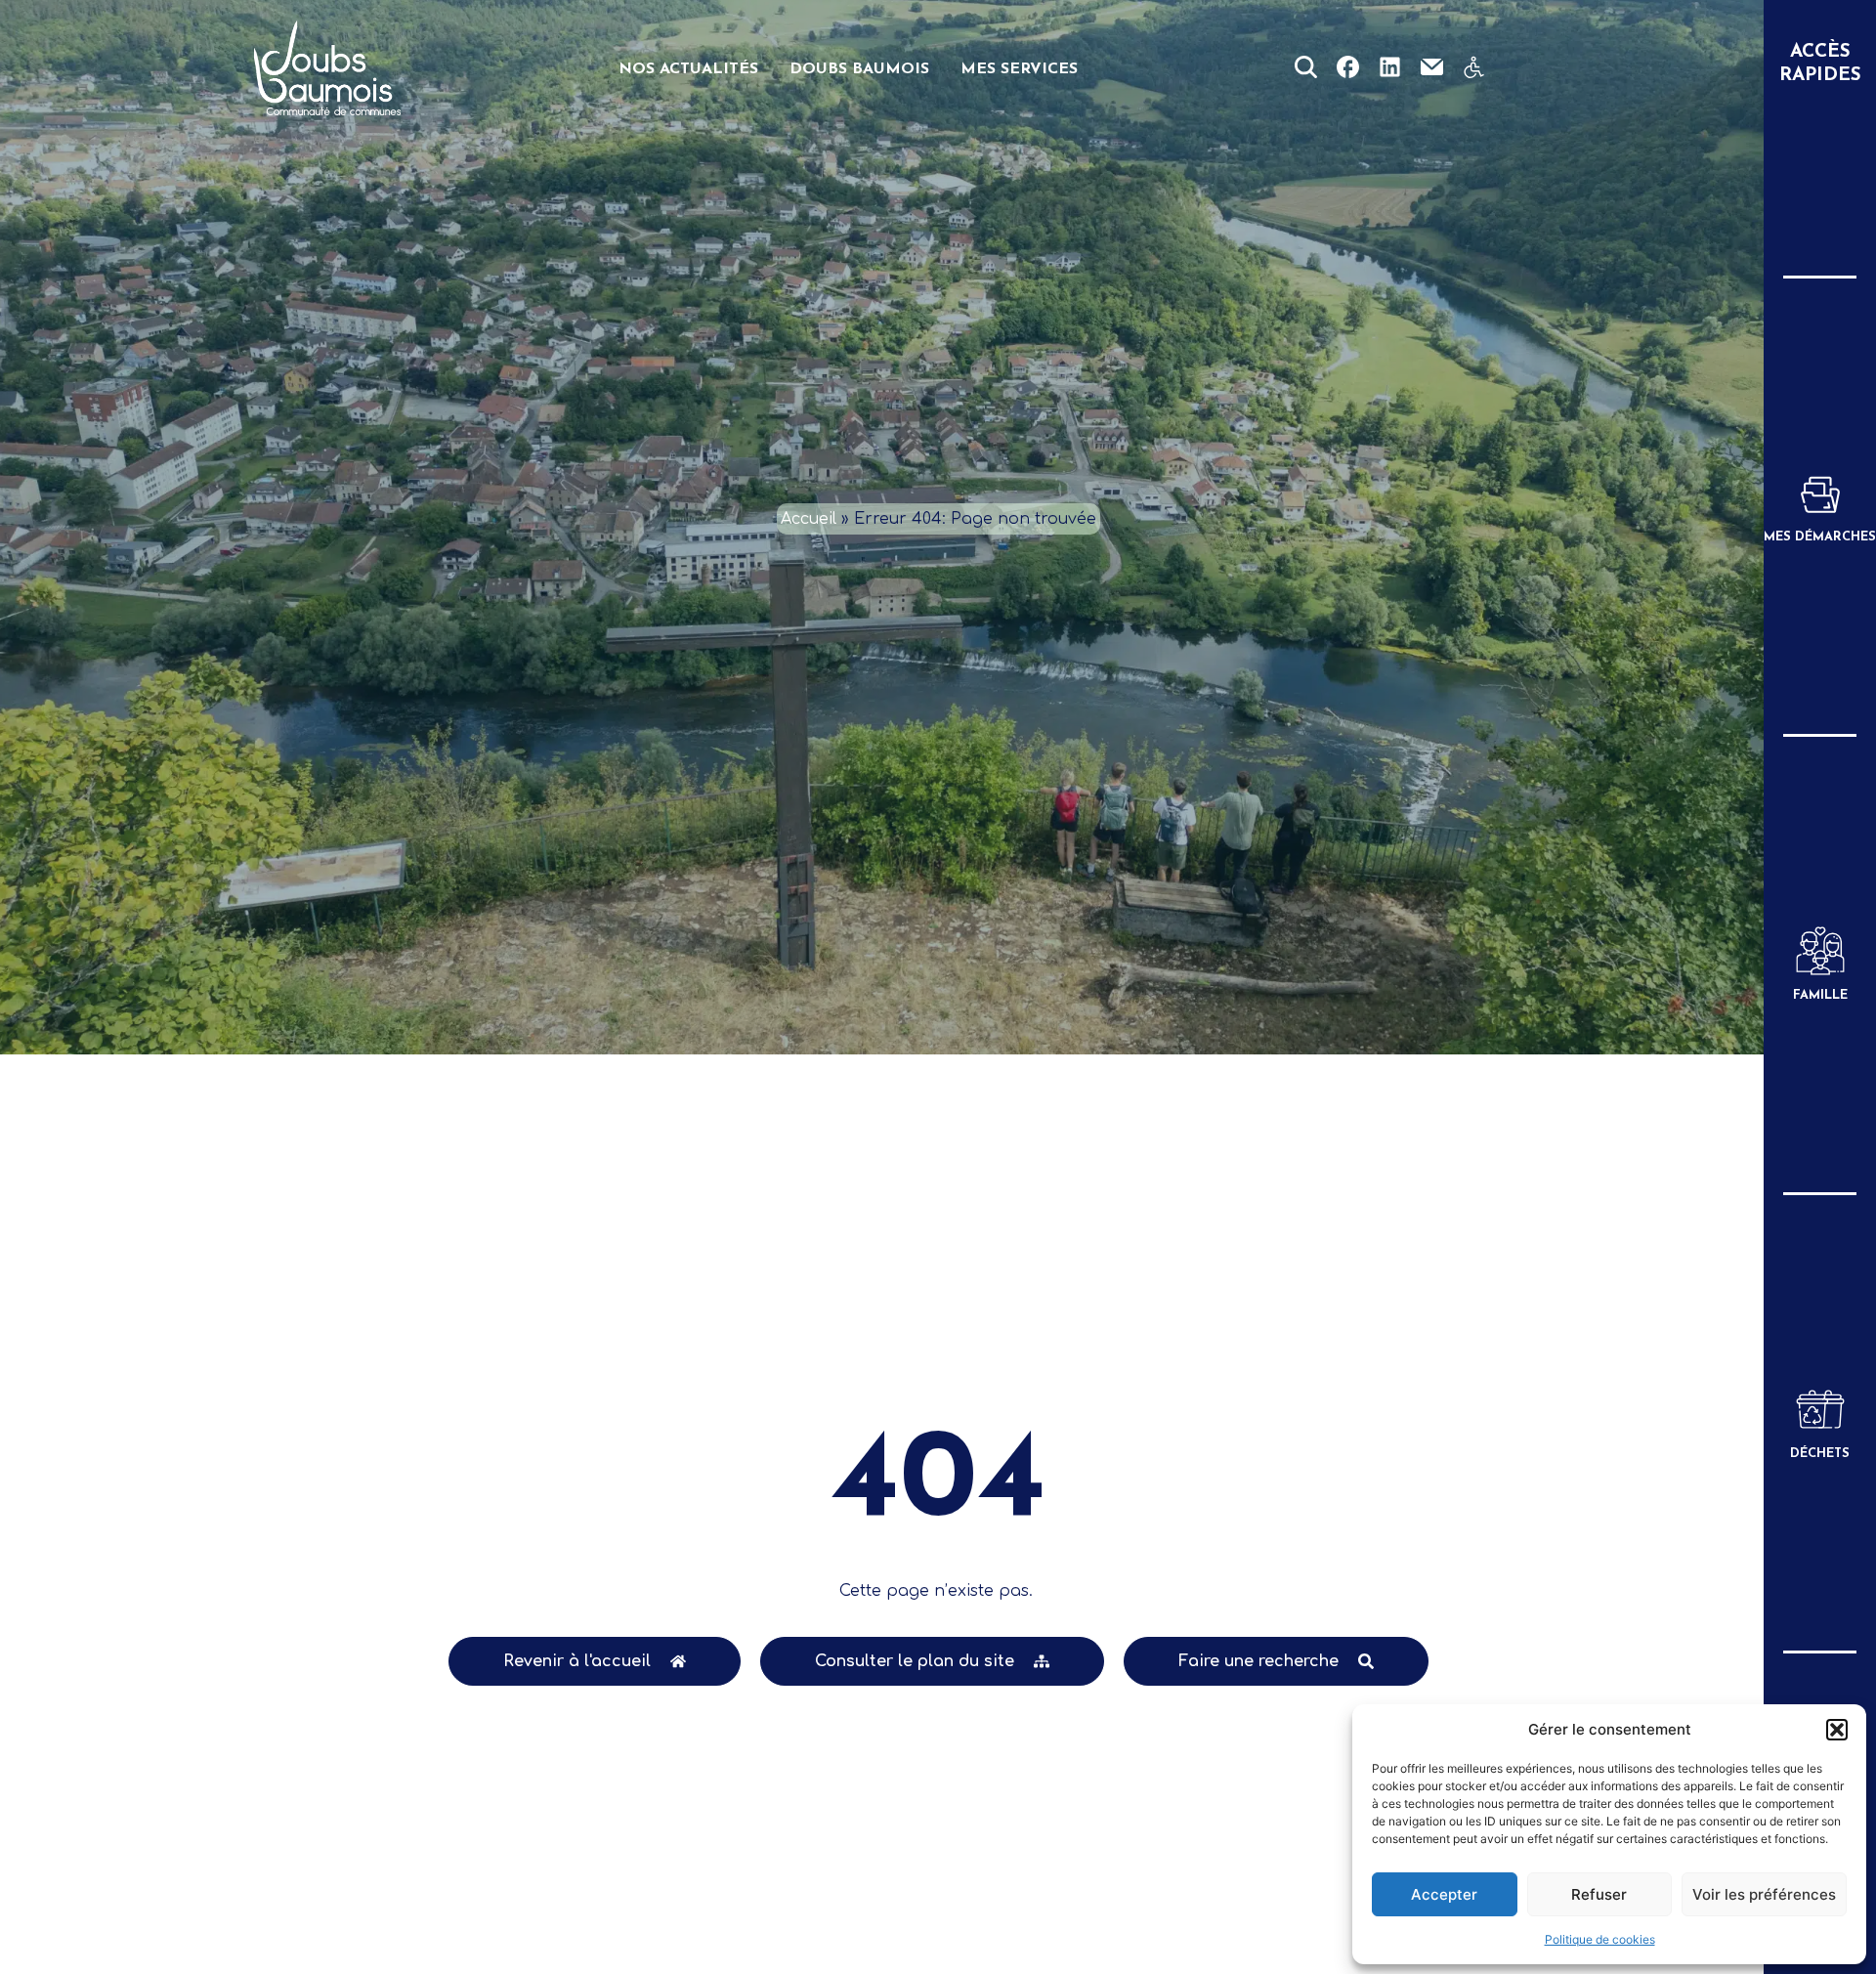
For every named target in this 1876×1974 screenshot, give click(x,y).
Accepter (1444, 1894)
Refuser (1599, 1894)
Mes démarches (1820, 537)
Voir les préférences (1764, 1894)
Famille (1820, 995)
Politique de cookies (1600, 1939)
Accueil (809, 519)
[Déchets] (1820, 1409)
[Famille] (1820, 951)
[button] (1837, 1730)
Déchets (1820, 1454)
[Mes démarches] (1820, 493)
